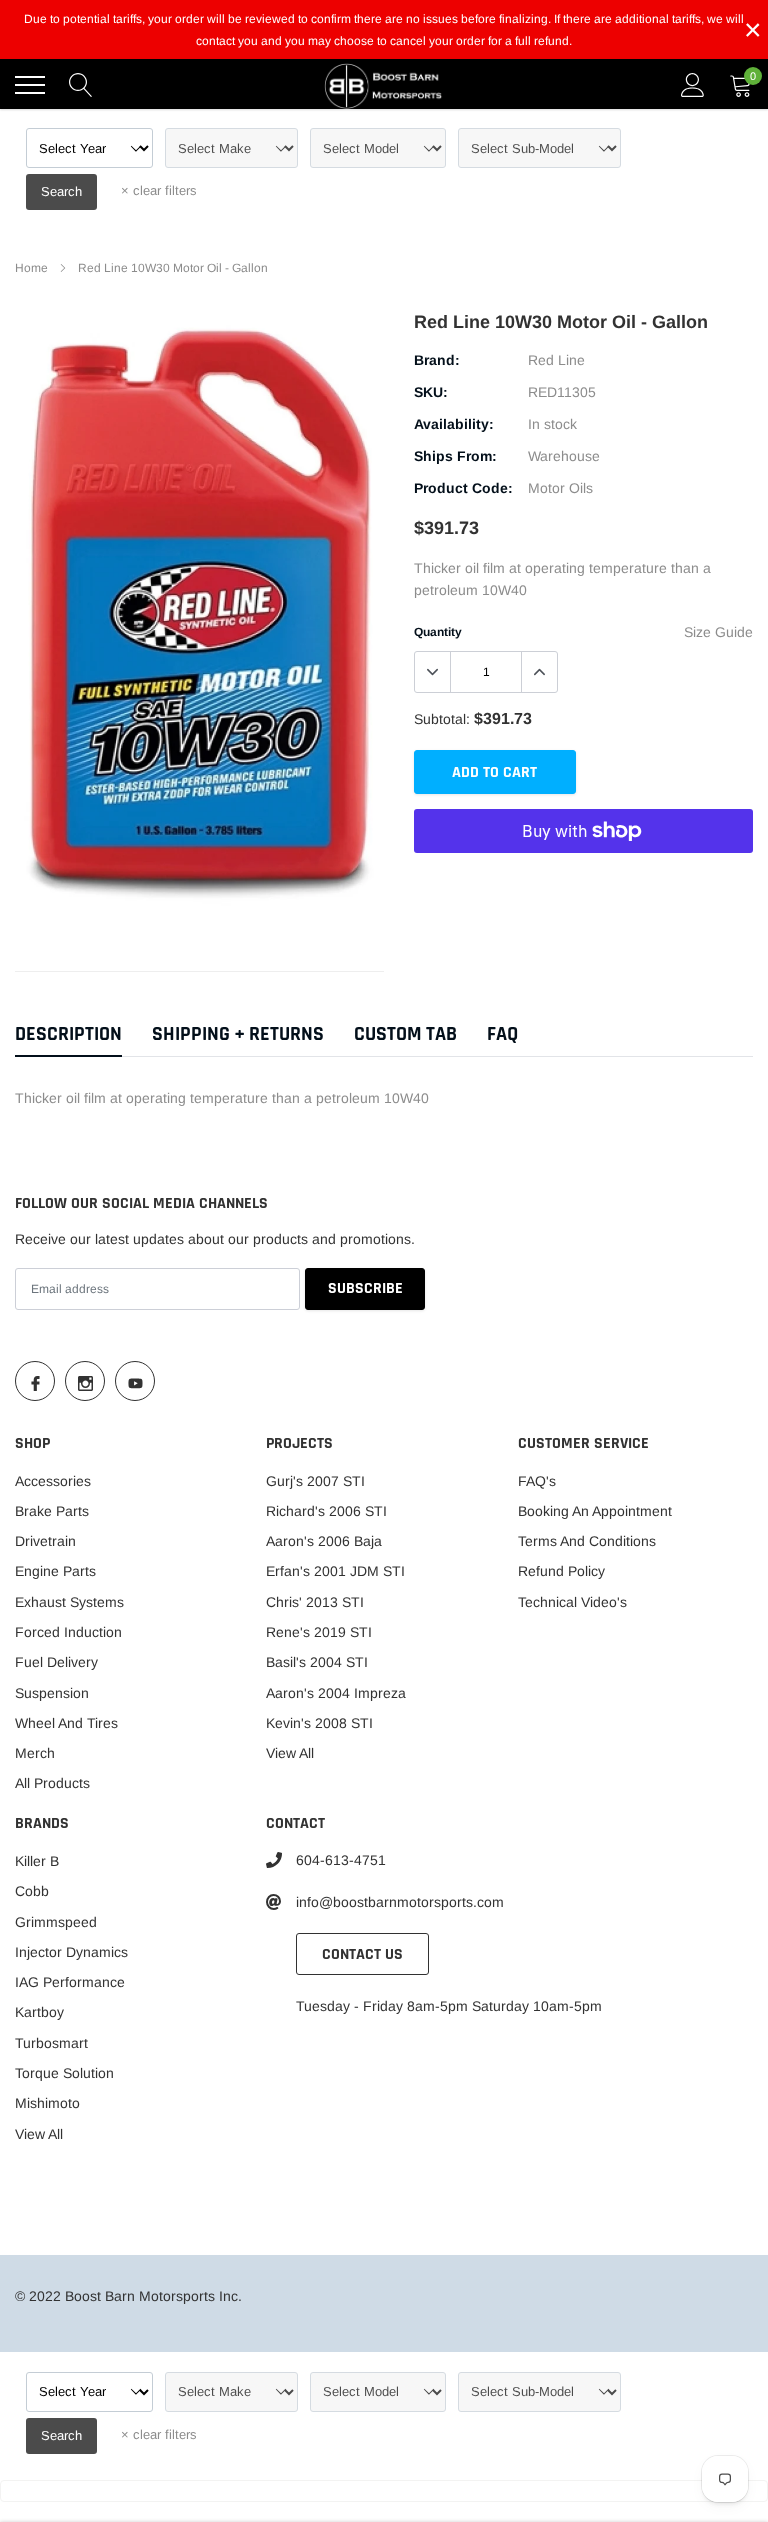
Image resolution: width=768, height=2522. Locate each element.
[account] (693, 85)
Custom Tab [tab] (405, 1034)
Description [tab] (68, 1034)
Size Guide (718, 632)
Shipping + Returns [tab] (238, 1034)
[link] (35, 1381)
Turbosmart (51, 2043)
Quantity (438, 632)
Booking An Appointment (595, 1511)
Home (31, 268)
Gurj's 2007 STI (315, 1481)
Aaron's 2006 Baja (324, 1541)
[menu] (30, 85)
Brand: (437, 360)
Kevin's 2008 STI (319, 1723)
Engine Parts (55, 1571)
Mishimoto (47, 2103)
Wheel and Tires (66, 1723)
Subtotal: (442, 719)
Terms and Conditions (587, 1541)
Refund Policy (561, 1571)
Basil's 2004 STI (317, 1662)
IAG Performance (70, 1982)
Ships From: (455, 456)
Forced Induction (68, 1632)
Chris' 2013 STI (315, 1602)
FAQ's (537, 1481)
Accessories (53, 1481)
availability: (454, 424)
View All (290, 1753)
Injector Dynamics (71, 1952)
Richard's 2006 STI (326, 1511)
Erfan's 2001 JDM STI (335, 1571)
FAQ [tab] (502, 1034)
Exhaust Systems (69, 1602)
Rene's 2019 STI (319, 1632)
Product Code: (463, 488)
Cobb (32, 1891)
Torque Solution (64, 2073)
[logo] (384, 85)
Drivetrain (45, 1541)
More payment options (583, 880)
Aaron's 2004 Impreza (336, 1693)
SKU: (431, 392)
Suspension (52, 1693)
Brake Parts (52, 1511)
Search (61, 191)
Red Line (556, 360)
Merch (35, 1753)
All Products (52, 1783)
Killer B (37, 1861)
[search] (81, 85)
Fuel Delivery (56, 1662)
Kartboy (39, 2012)
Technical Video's (572, 1602)
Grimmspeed (56, 1922)
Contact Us (362, 1954)
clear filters (159, 190)
